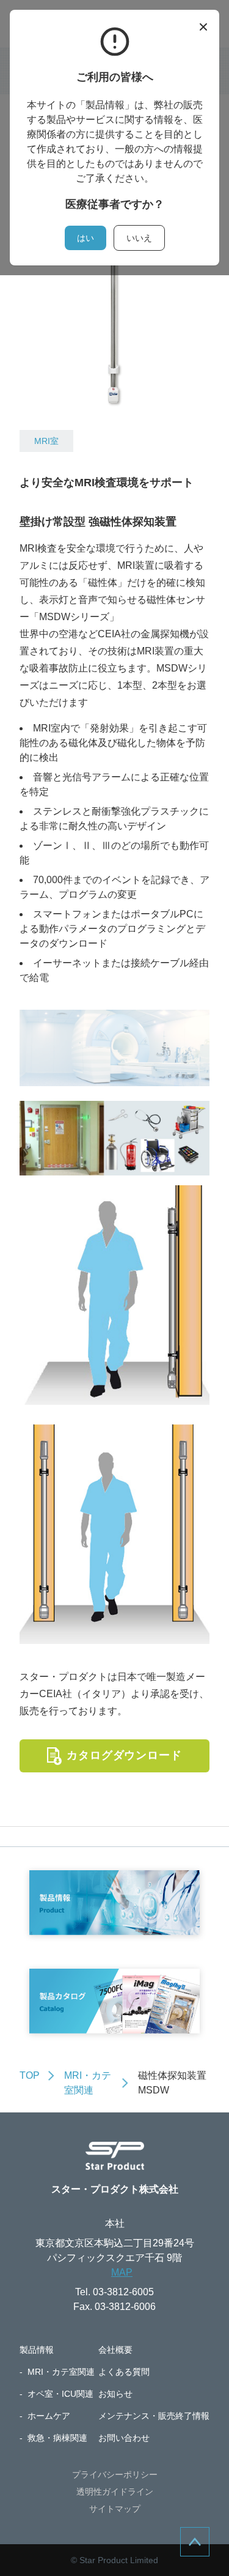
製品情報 (37, 2350)
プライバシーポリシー (115, 2474)
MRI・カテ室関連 (61, 2372)
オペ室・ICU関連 (60, 2394)
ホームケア (49, 2416)
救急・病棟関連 (57, 2438)
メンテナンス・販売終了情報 (154, 2416)
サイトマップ (115, 2509)
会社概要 (115, 2350)
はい (85, 238)
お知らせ (115, 2394)
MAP (122, 2272)
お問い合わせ (124, 2438)
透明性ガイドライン (115, 2492)
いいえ (139, 238)
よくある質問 (124, 2372)
